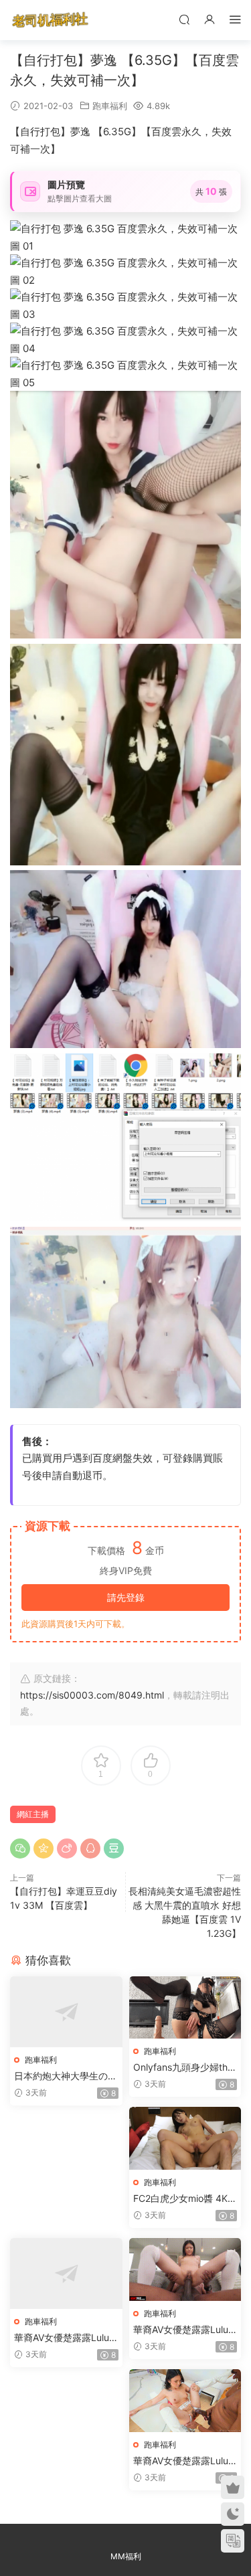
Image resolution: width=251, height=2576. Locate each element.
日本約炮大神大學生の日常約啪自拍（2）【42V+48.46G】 (66, 2076)
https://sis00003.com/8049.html (92, 1695)
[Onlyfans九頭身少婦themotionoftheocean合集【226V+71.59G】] (185, 2007)
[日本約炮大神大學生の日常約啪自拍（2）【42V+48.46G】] (66, 2012)
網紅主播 (33, 1814)
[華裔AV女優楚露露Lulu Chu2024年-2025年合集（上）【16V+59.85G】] (66, 2273)
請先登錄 (126, 1597)
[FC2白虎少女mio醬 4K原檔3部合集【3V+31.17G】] (185, 2138)
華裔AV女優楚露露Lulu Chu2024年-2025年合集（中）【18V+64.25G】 (181, 2330)
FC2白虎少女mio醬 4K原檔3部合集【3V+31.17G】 (185, 2199)
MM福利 (126, 2556)
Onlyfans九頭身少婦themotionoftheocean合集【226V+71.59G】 (183, 2068)
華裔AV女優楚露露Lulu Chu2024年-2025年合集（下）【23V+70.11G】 (181, 2461)
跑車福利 (110, 106)
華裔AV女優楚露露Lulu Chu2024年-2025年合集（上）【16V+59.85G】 (62, 2338)
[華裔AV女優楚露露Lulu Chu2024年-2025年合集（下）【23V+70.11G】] (185, 2401)
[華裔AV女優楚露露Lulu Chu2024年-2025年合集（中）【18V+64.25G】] (185, 2269)
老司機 (50, 20)
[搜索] (184, 19)
